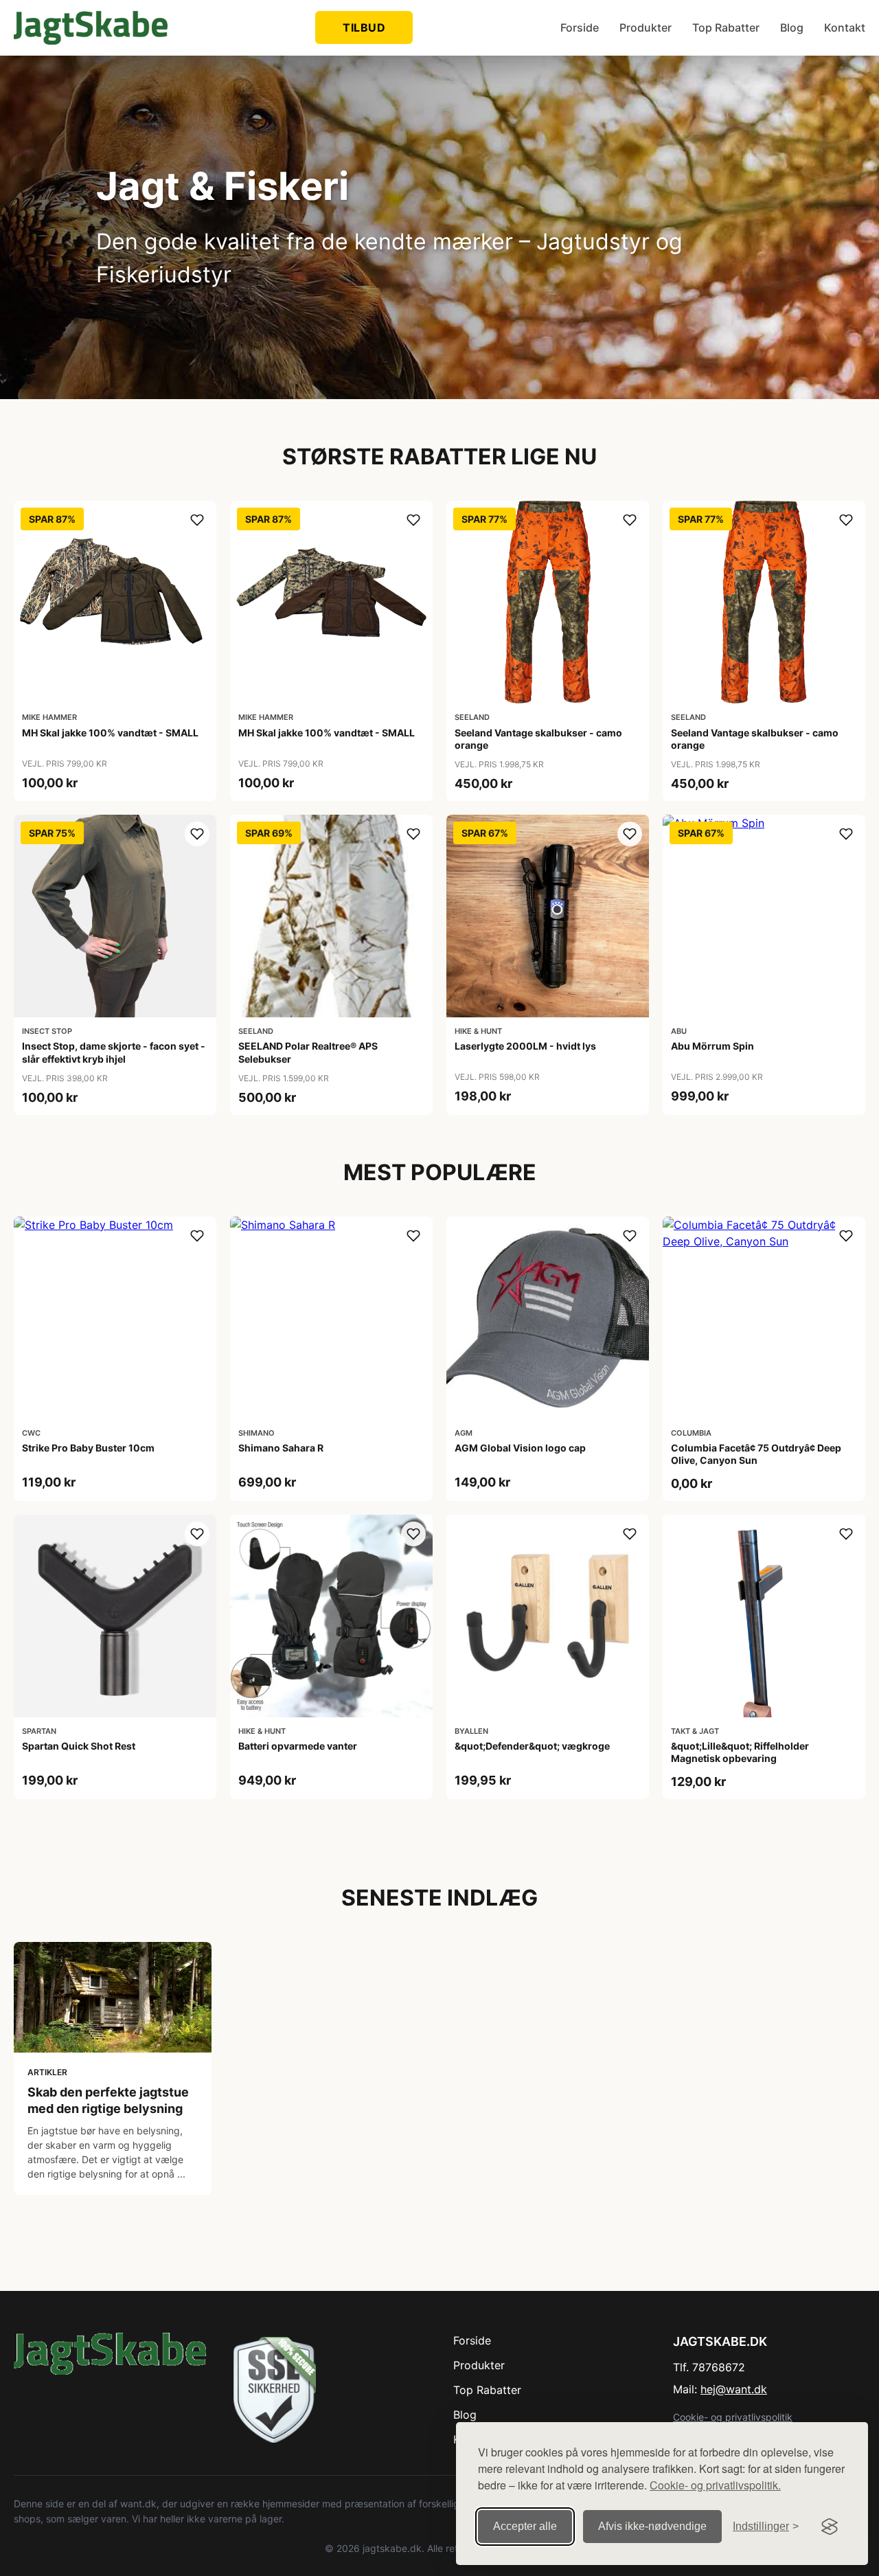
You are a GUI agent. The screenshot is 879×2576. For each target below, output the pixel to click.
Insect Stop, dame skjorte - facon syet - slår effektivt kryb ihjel (114, 1052)
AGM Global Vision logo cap (520, 1448)
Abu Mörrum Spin (712, 1046)
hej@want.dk (734, 2389)
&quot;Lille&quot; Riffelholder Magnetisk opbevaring (740, 1752)
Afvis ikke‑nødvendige (652, 2526)
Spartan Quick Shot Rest (79, 1746)
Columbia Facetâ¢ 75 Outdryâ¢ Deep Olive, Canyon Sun (756, 1454)
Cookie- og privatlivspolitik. (715, 2485)
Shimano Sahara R (281, 1448)
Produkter (646, 27)
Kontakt (845, 27)
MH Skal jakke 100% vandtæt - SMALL (110, 733)
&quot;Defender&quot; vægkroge (532, 1746)
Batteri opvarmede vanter (298, 1746)
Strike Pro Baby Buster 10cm (88, 1448)
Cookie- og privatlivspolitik (733, 2417)
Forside (580, 27)
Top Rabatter (726, 27)
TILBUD (364, 27)
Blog (792, 27)
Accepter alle (525, 2526)
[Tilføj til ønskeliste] (197, 520)
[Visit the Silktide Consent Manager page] (830, 2527)
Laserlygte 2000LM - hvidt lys (525, 1046)
